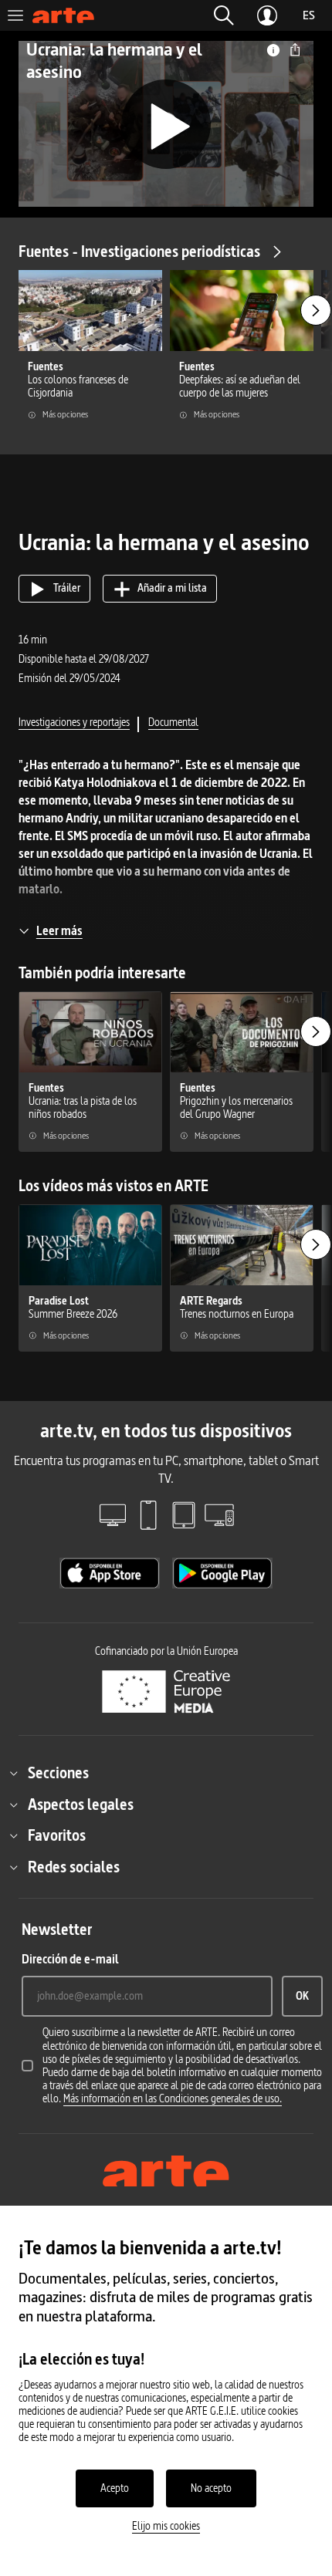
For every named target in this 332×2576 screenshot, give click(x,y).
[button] (224, 15)
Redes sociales (74, 1867)
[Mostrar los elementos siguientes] (316, 310)
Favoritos (57, 1835)
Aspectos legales (81, 1805)
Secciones (58, 1773)
